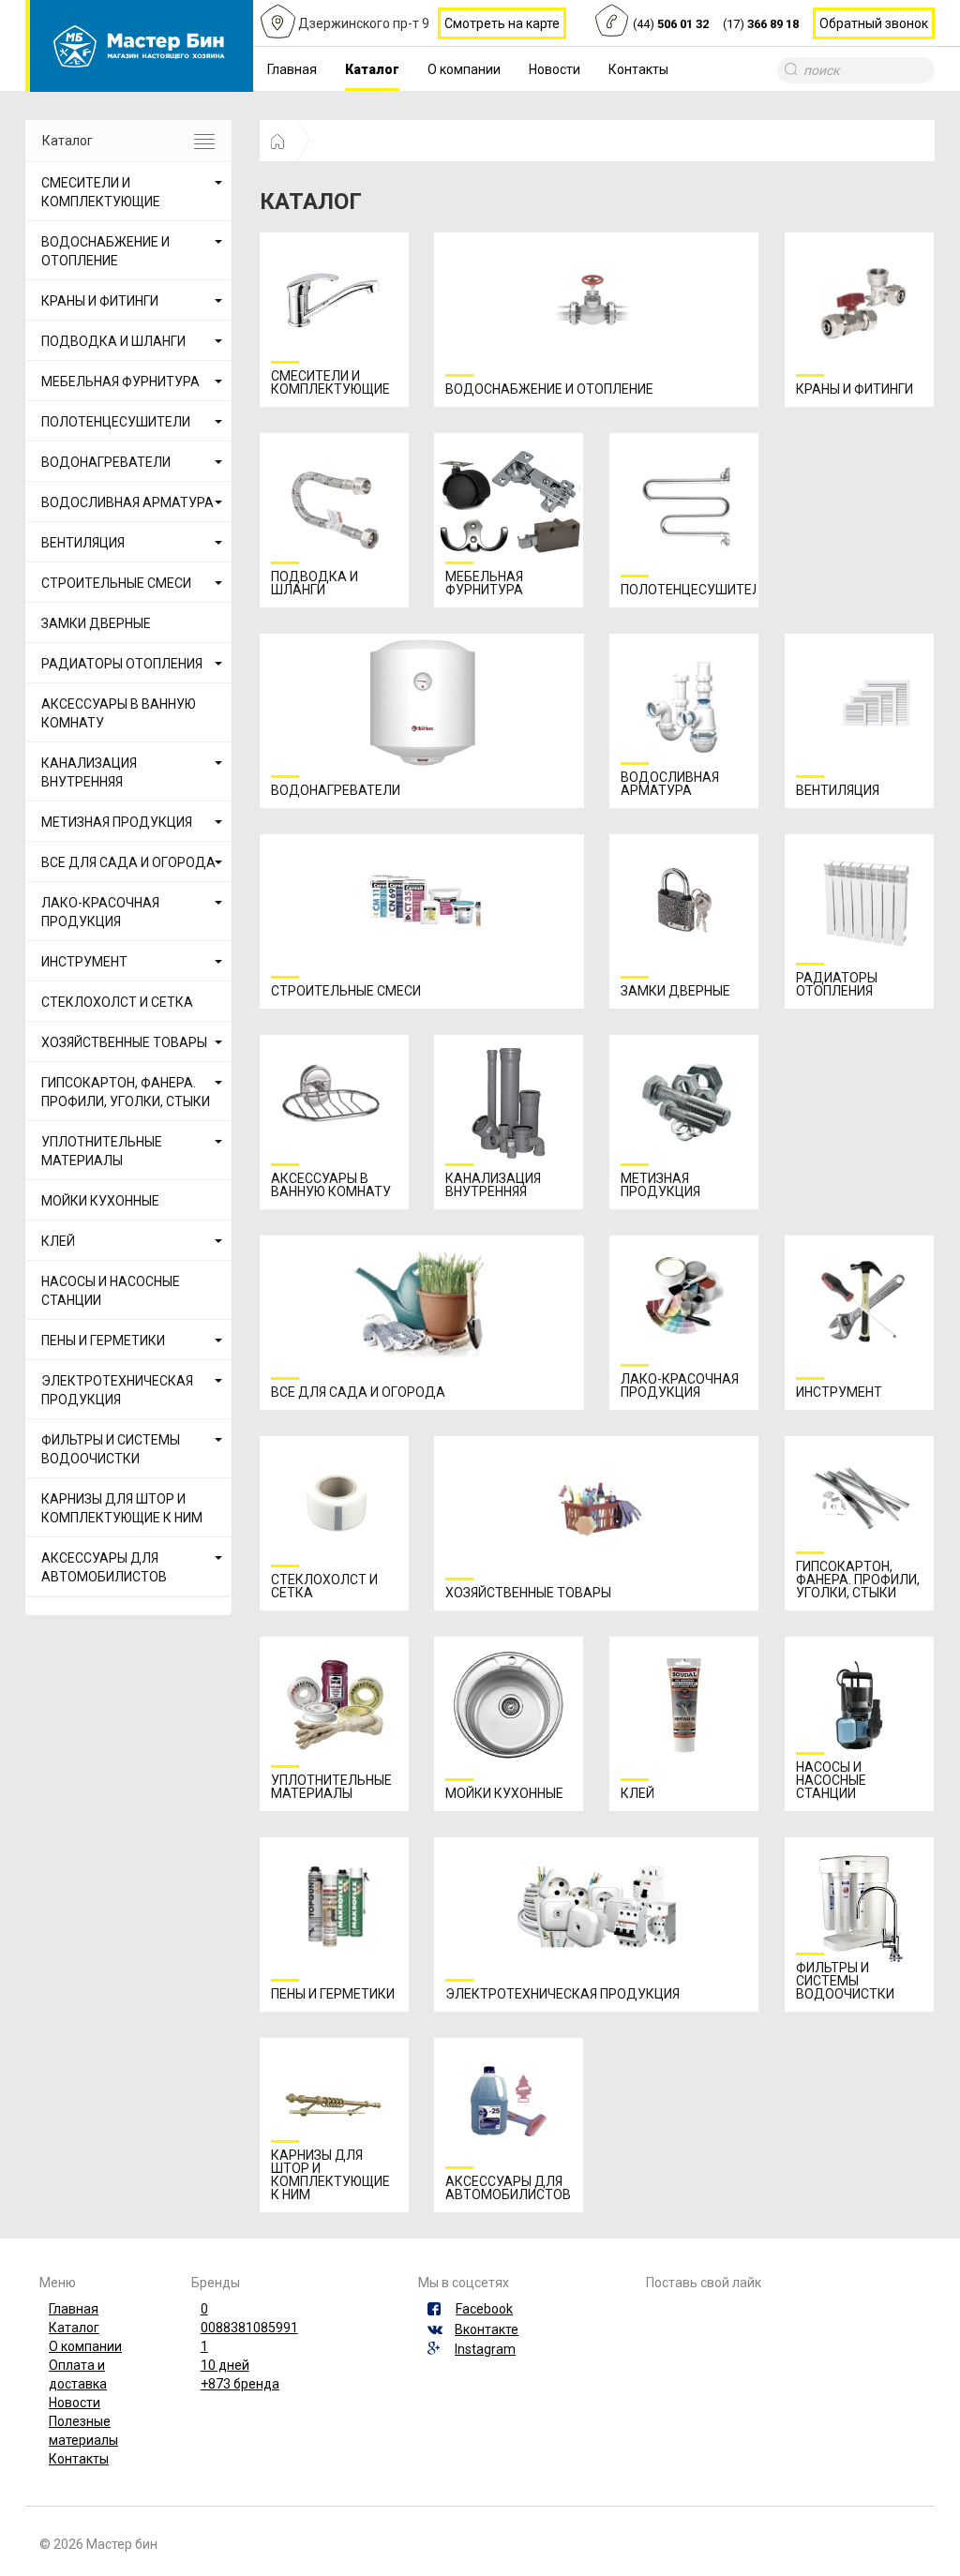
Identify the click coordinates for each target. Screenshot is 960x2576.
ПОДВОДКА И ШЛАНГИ (113, 341)
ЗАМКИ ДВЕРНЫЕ (96, 623)
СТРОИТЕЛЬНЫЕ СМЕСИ (116, 583)
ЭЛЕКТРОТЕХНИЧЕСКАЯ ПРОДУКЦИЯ (117, 1390)
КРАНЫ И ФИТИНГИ (100, 301)
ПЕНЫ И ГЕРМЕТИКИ (103, 1340)
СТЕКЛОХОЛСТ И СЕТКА (117, 1002)
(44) (671, 24)
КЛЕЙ (58, 1241)
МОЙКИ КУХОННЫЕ (100, 1201)
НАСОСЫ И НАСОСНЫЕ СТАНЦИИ (111, 1291)
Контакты (638, 69)
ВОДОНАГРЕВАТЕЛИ (106, 462)
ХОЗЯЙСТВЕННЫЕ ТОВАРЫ (124, 1042)
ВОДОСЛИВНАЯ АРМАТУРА (127, 502)
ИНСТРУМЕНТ (84, 962)
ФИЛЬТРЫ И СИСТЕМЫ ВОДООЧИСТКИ (111, 1449)
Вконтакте (487, 2329)
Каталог (372, 69)
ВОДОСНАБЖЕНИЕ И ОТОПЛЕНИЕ (105, 251)
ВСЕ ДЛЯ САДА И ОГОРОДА (128, 862)
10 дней (225, 2365)
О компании (464, 69)
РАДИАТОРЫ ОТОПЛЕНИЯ (122, 664)
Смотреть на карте (502, 23)
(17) (761, 24)
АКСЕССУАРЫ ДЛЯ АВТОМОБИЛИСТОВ (104, 1567)
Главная (292, 69)
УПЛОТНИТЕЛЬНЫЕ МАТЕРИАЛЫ (102, 1151)
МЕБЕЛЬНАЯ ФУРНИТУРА (120, 382)
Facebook (484, 2309)
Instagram (485, 2349)
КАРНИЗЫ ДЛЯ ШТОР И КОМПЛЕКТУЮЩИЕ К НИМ (122, 1508)
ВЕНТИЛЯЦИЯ (83, 543)
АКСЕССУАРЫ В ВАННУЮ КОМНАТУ (119, 713)
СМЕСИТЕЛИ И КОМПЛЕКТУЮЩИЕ (101, 192)
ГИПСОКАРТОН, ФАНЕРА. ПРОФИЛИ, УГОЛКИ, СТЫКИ (126, 1092)
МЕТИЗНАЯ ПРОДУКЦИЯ (117, 822)
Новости (555, 69)
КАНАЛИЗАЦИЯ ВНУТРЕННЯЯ (89, 772)
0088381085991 (249, 2328)
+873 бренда (240, 2384)
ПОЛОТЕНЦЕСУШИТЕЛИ (116, 422)
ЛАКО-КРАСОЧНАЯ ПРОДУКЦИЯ (100, 912)
